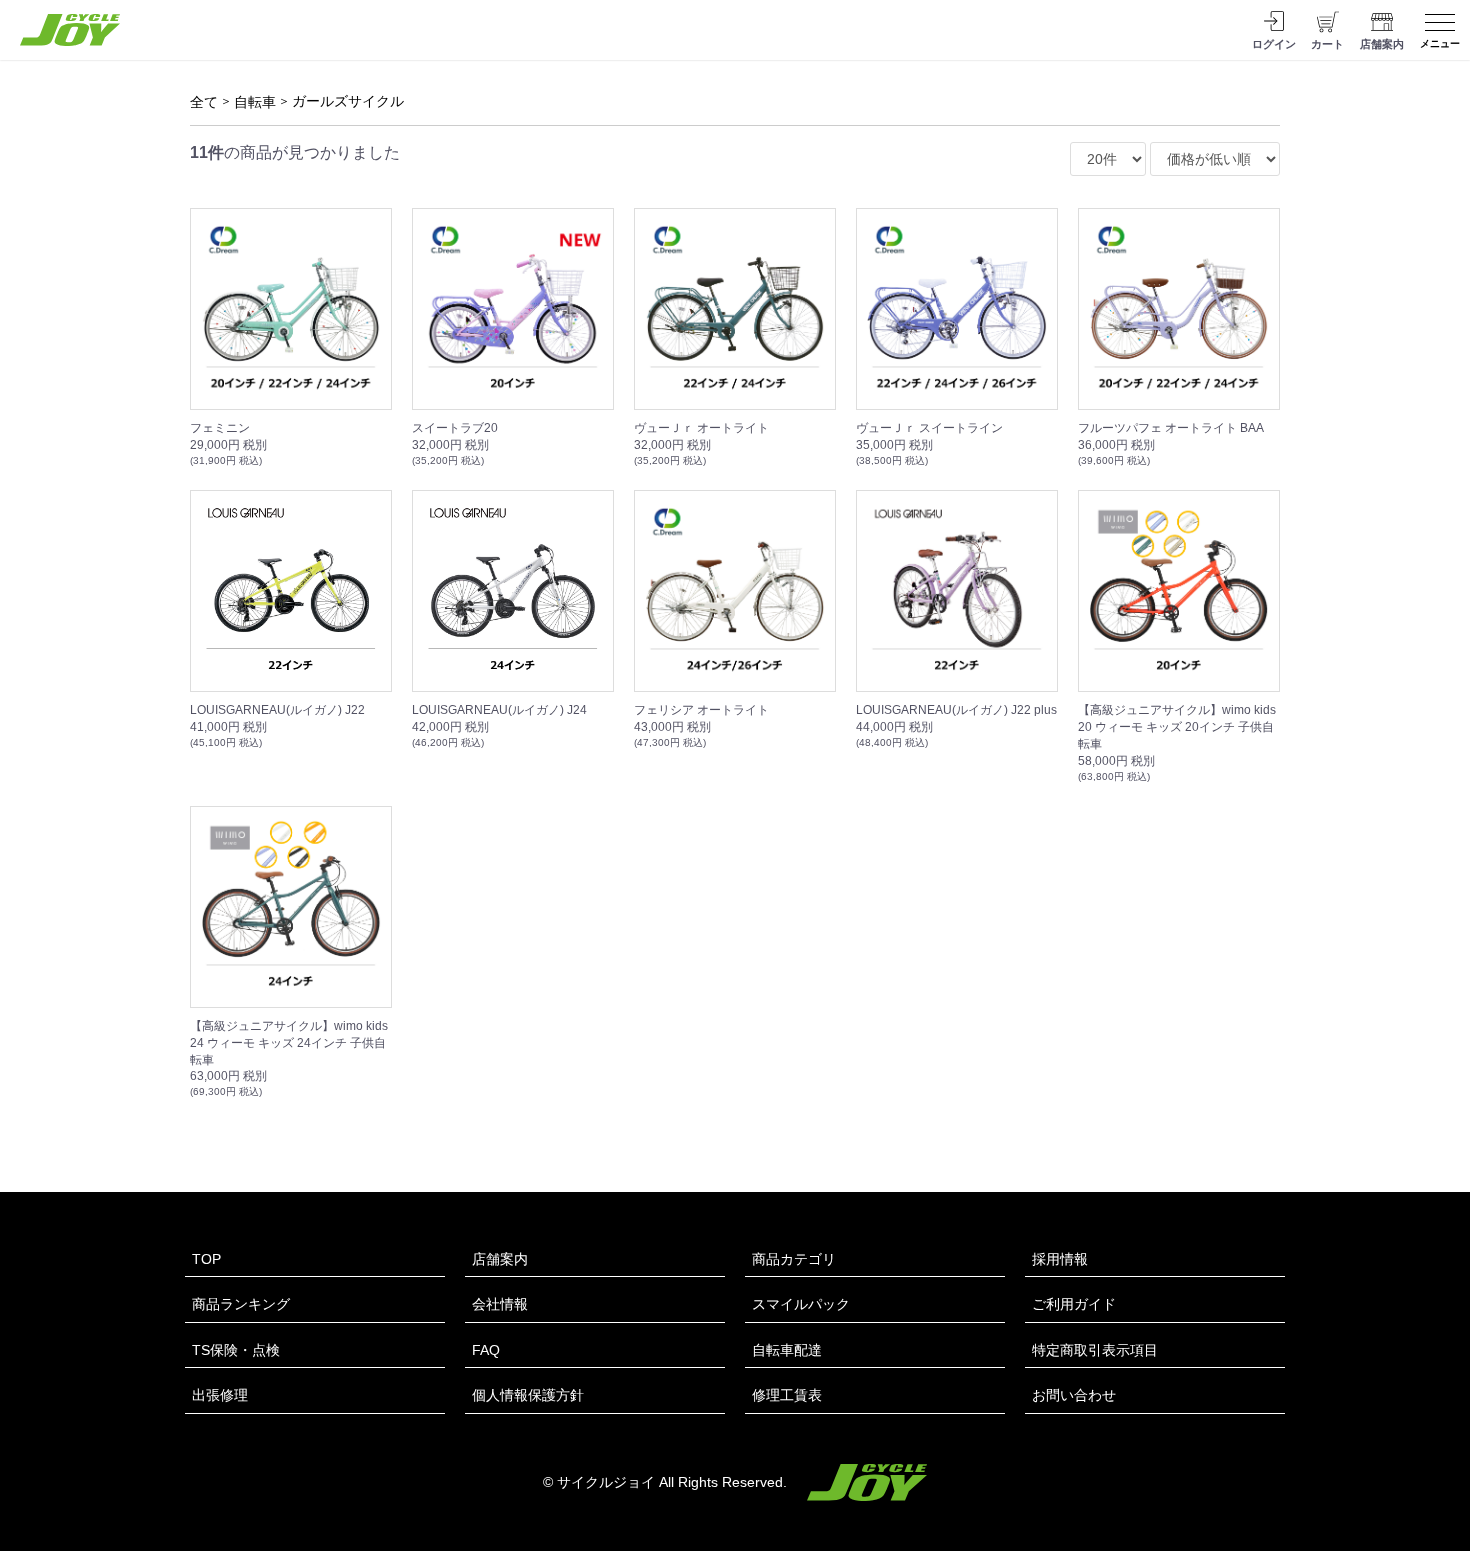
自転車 (255, 102)
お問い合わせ (1074, 1395)
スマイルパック (801, 1304)
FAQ (486, 1350)
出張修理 (220, 1395)
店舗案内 (500, 1259)
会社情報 (500, 1304)
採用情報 (1060, 1259)
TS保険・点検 (236, 1350)
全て (204, 102)
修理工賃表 (787, 1395)
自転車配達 (787, 1350)
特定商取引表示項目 (1095, 1350)
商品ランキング (241, 1304)
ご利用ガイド (1074, 1304)
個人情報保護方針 (528, 1395)
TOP (206, 1259)
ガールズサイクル (348, 101)
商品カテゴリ (794, 1259)
